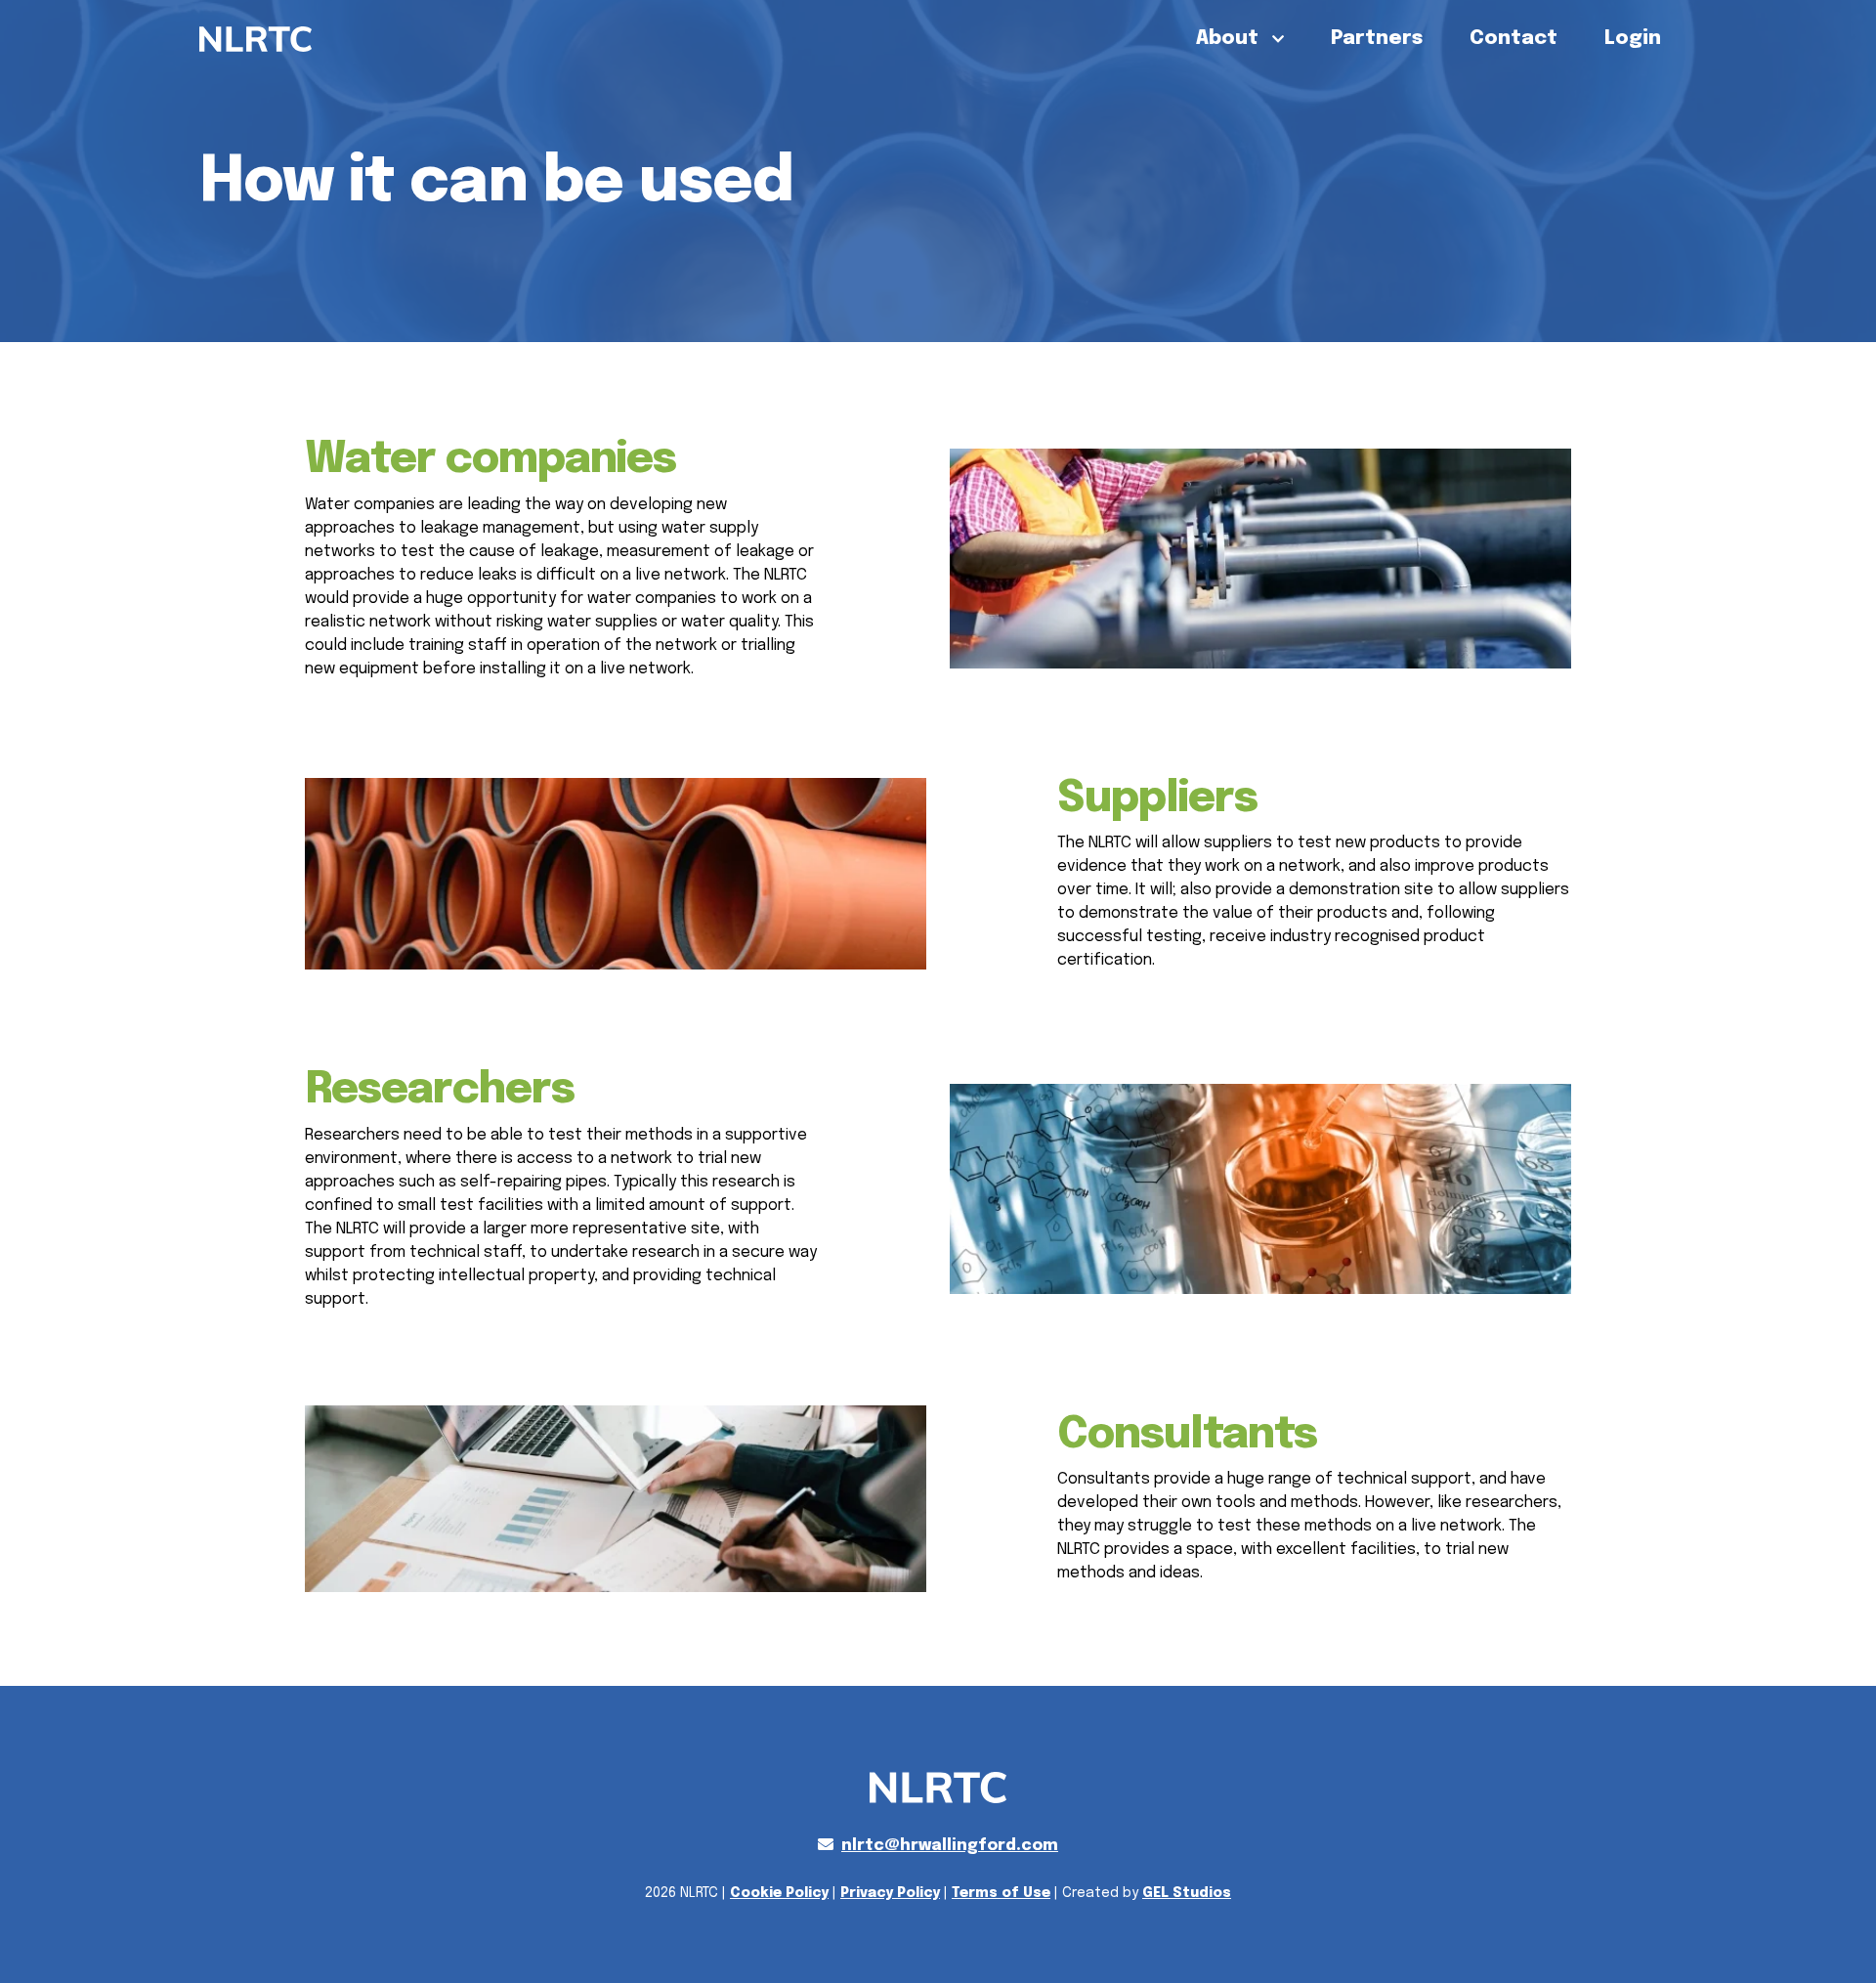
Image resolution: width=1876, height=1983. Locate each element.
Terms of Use (1001, 1893)
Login (1633, 39)
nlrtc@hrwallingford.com (950, 1846)
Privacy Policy (890, 1893)
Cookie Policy (779, 1893)
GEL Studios (1187, 1893)
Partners (1377, 39)
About (1230, 39)
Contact (1514, 39)
